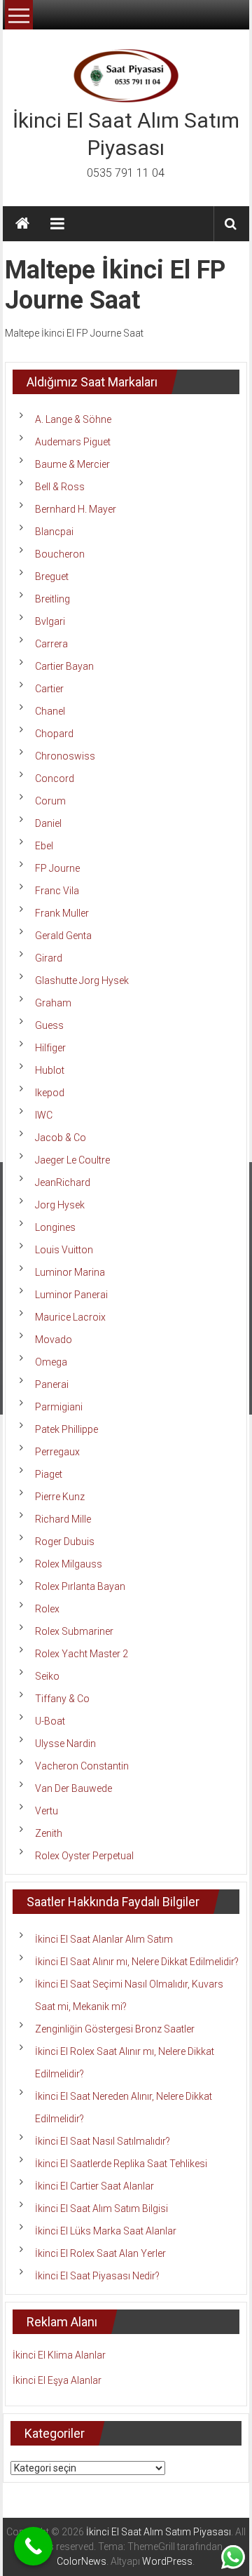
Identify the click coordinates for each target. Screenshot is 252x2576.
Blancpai (54, 532)
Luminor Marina (70, 1272)
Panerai (52, 1384)
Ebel (44, 846)
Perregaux (57, 1452)
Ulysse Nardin (65, 1744)
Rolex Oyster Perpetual (84, 1856)
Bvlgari (50, 621)
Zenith (49, 1833)
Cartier (49, 689)
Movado (54, 1340)
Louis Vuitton (64, 1250)
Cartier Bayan (64, 666)
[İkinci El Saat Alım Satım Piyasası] (22, 224)
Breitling (52, 599)
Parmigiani (59, 1407)
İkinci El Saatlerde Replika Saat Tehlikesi (121, 2164)
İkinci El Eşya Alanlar (57, 2380)
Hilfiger (50, 1048)
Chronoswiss (65, 756)
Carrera (51, 644)
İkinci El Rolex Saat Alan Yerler (100, 2253)
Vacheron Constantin (82, 1766)
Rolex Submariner (74, 1631)
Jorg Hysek (60, 1205)
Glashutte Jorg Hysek (82, 980)
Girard (49, 958)
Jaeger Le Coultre (72, 1160)
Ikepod (50, 1093)
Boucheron (60, 554)
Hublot (50, 1070)
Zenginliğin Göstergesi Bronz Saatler (115, 2029)
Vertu (47, 1811)
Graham (53, 1003)
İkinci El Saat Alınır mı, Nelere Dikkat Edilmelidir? (137, 1962)
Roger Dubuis (65, 1542)
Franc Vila (57, 891)
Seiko (47, 1676)
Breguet (52, 576)
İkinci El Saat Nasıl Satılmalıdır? (103, 2141)
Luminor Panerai (71, 1295)
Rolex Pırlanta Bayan (80, 1586)
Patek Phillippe (66, 1429)
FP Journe (57, 868)
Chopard (54, 734)
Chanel (50, 711)
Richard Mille (63, 1519)
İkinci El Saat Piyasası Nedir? (97, 2276)
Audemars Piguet (73, 442)
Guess (49, 1025)
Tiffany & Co (62, 1699)
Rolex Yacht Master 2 (82, 1654)
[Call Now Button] (33, 2546)
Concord (55, 778)
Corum (50, 801)
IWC (44, 1115)
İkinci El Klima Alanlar (59, 2355)
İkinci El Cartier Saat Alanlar (94, 2186)
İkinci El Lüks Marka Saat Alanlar (106, 2231)
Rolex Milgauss (69, 1564)
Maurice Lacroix (70, 1317)
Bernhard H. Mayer (76, 509)
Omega (51, 1362)
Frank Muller (62, 913)
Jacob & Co (61, 1138)
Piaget (49, 1474)
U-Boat (50, 1721)
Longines (55, 1227)
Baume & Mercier (72, 464)
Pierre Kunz (60, 1497)
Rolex (47, 1609)
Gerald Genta (63, 936)
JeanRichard (63, 1182)
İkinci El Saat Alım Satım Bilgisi (101, 2209)
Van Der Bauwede (73, 1788)
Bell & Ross (60, 487)
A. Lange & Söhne (73, 419)
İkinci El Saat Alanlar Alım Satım (104, 1939)
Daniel (48, 823)
